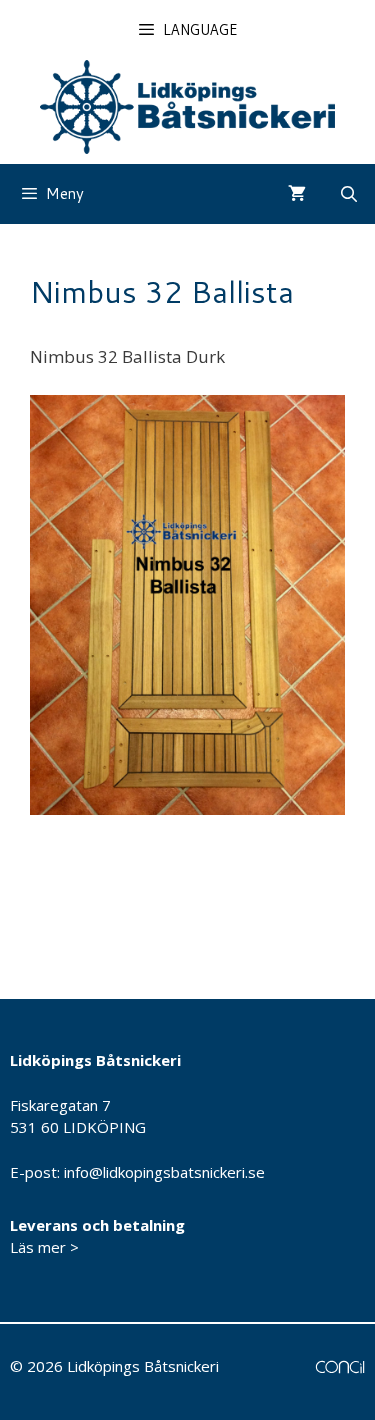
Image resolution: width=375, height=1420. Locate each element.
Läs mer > (44, 1247)
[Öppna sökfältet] (348, 194)
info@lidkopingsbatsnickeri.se (164, 1172)
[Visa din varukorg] (297, 194)
